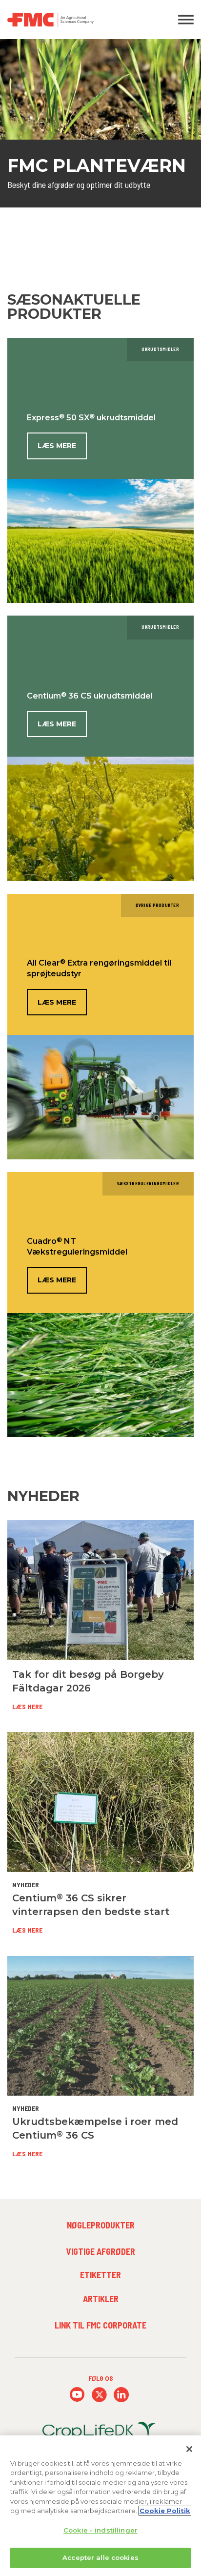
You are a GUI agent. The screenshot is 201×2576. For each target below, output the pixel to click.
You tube (77, 2395)
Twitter (99, 2395)
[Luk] (189, 2449)
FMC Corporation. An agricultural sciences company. (75, 20)
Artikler (101, 2299)
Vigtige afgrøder (101, 2251)
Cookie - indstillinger (100, 2530)
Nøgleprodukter (101, 2225)
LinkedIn (121, 2395)
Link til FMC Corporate (100, 2325)
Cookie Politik (165, 2511)
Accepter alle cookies (100, 2557)
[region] (100, 2506)
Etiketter (100, 2275)
